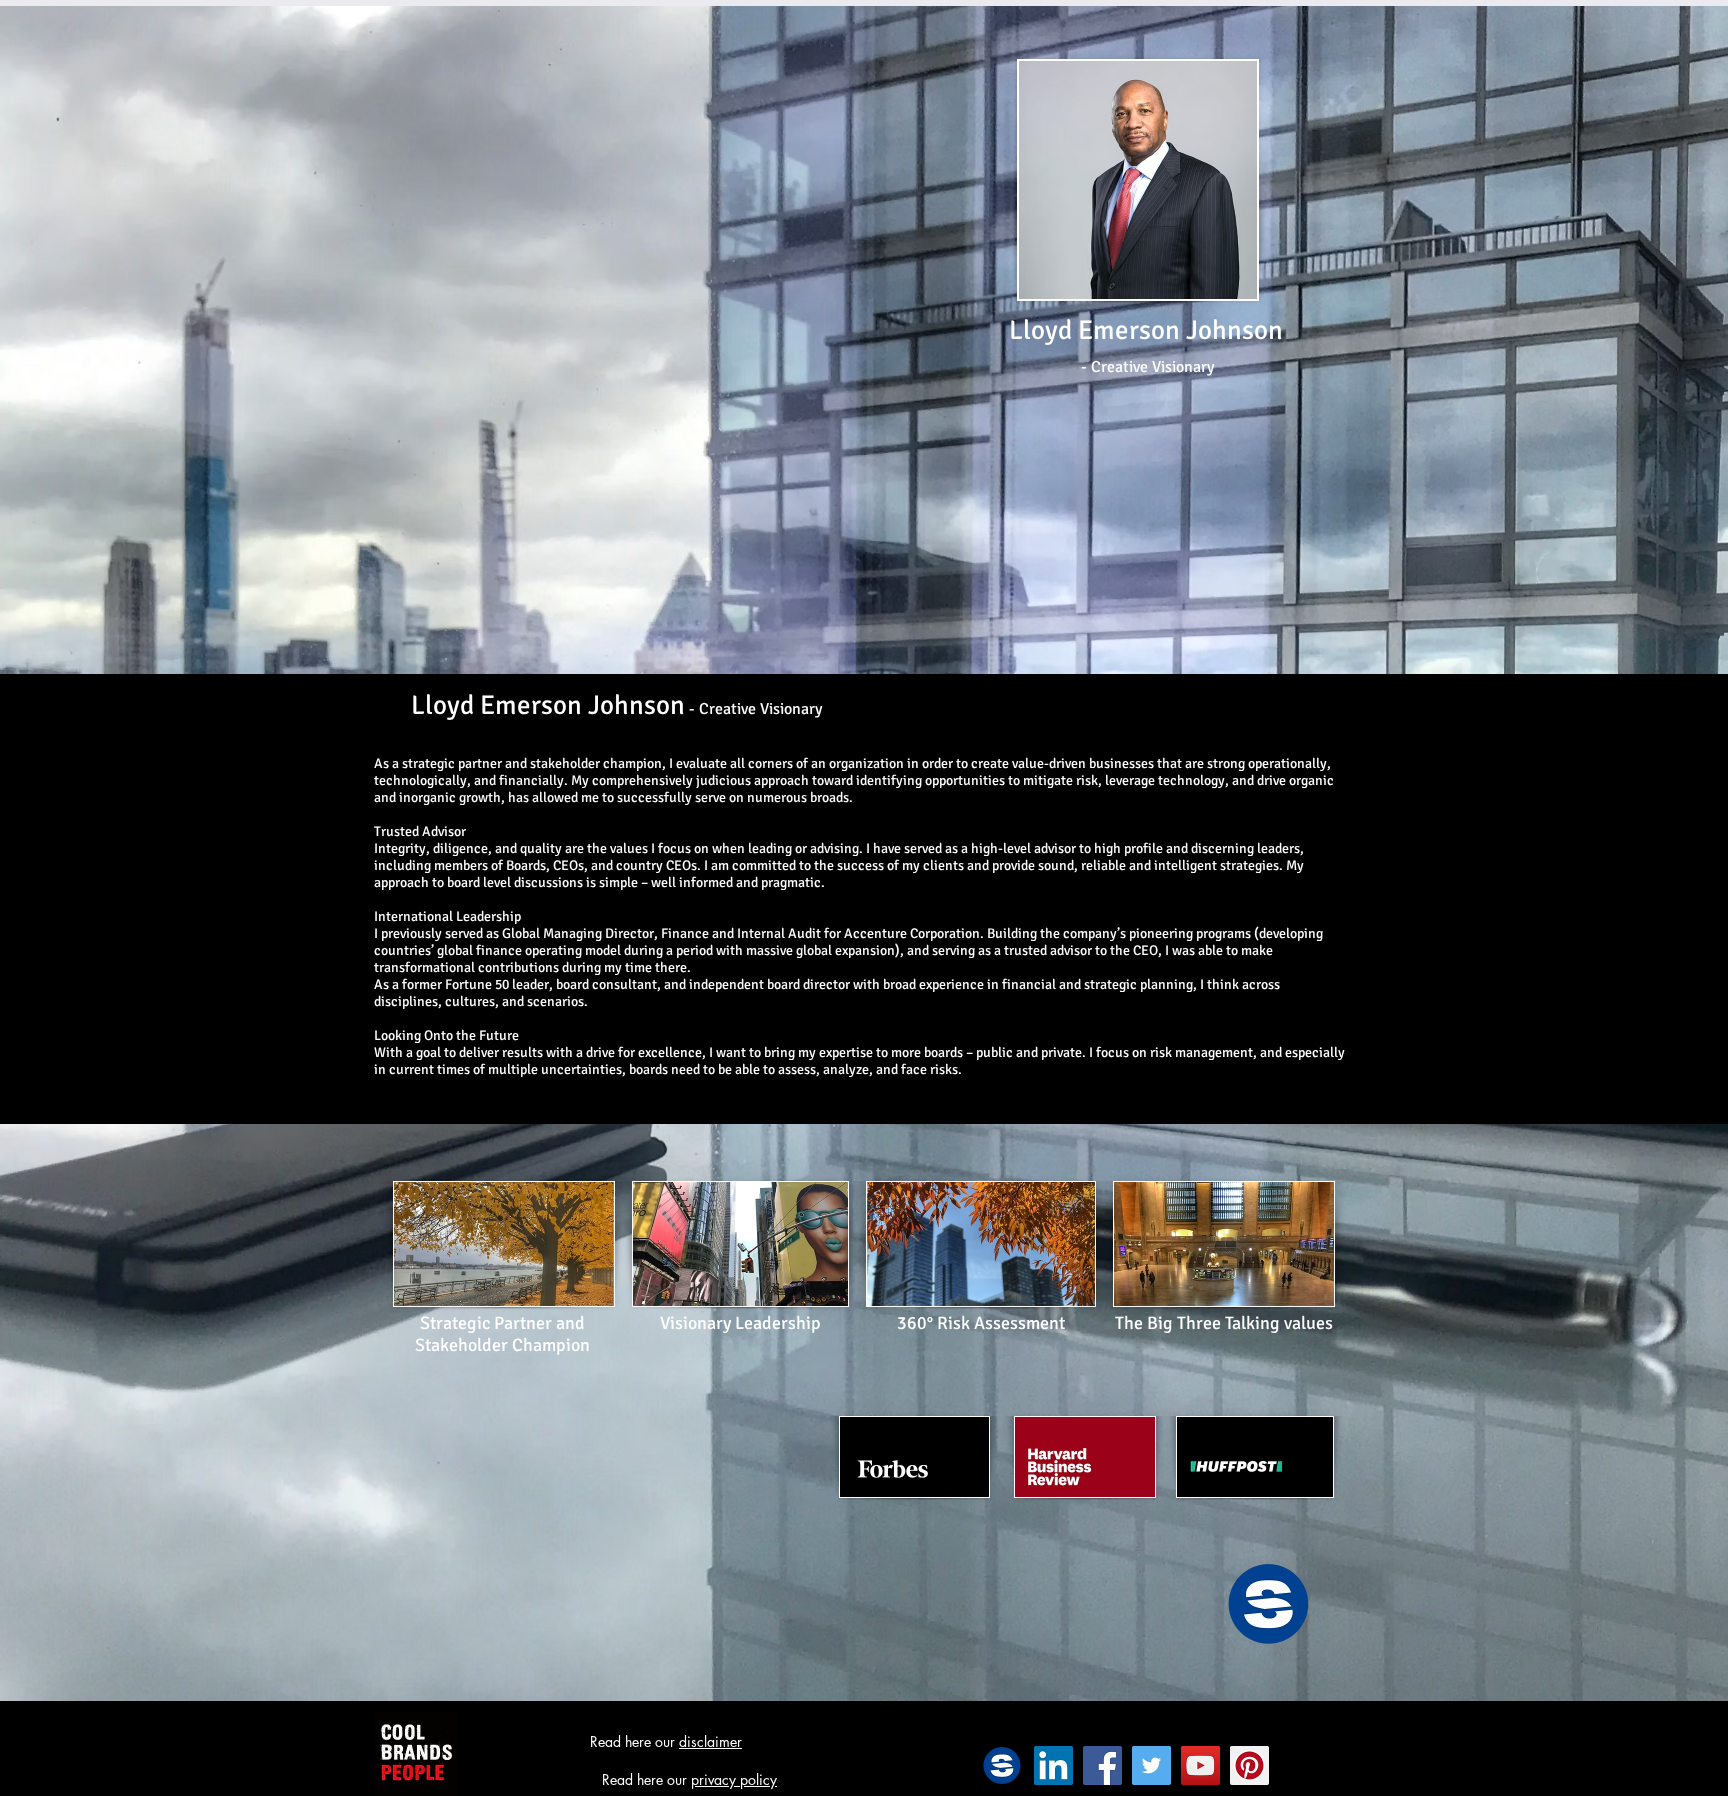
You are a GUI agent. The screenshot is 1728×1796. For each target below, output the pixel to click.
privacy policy (734, 1779)
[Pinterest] (1249, 1765)
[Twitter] (1151, 1765)
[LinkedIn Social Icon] (1053, 1765)
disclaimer (710, 1741)
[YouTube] (1200, 1765)
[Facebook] (1102, 1765)
